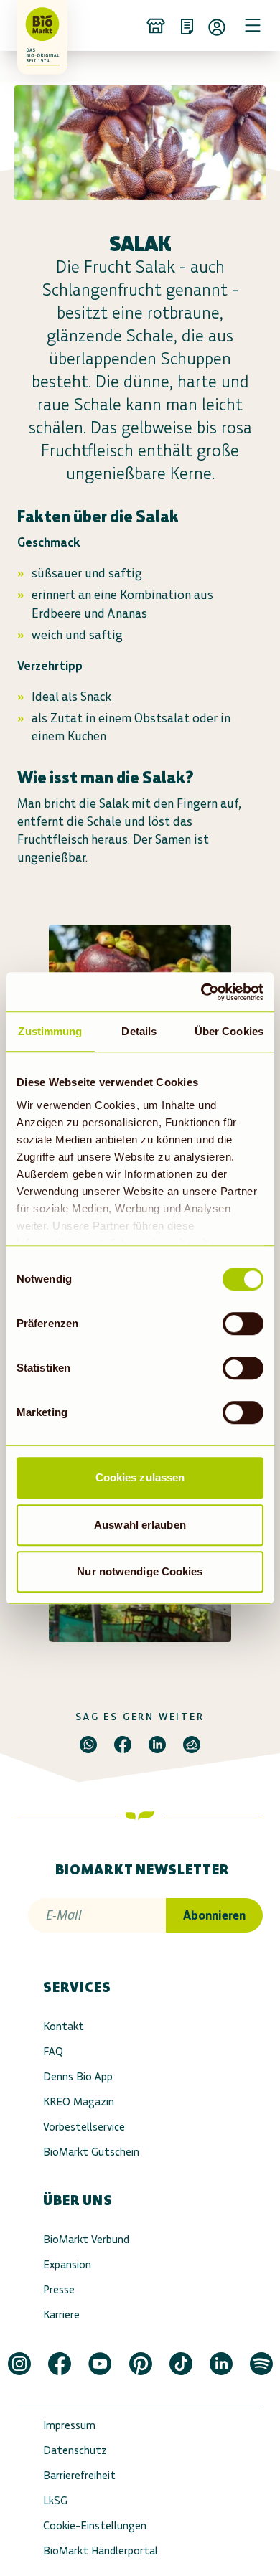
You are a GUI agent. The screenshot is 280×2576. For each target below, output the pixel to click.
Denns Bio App (78, 2076)
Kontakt (64, 2026)
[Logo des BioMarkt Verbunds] (37, 25)
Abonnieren (214, 1915)
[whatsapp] (88, 1745)
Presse (59, 2289)
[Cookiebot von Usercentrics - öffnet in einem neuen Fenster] (201, 992)
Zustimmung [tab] (50, 1031)
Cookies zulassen (140, 1477)
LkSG (55, 2500)
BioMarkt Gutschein (91, 2152)
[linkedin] (157, 1745)
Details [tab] (139, 1031)
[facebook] (123, 1745)
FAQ (53, 2051)
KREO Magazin (79, 2101)
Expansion (67, 2264)
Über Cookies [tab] (229, 1031)
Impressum (69, 2425)
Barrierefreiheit (79, 2475)
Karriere (61, 2315)
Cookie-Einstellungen (95, 2525)
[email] (192, 1745)
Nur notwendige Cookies (140, 1571)
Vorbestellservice (84, 2127)
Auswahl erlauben (140, 1525)
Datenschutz (75, 2450)
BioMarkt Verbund (86, 2239)
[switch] (243, 1324)
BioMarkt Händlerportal (101, 2551)
